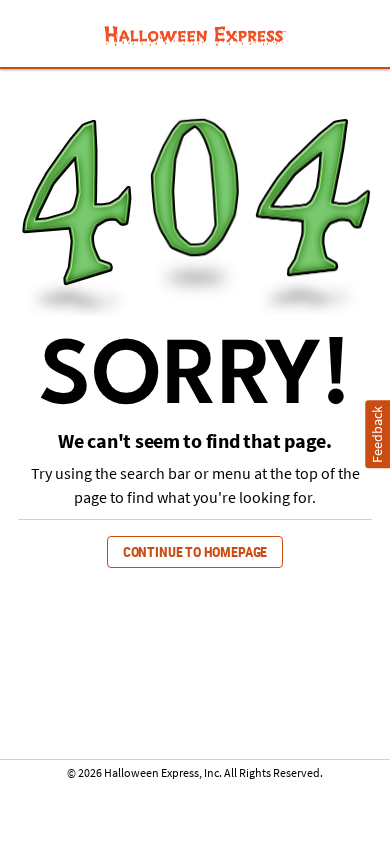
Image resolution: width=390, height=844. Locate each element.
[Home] (195, 35)
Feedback (378, 434)
